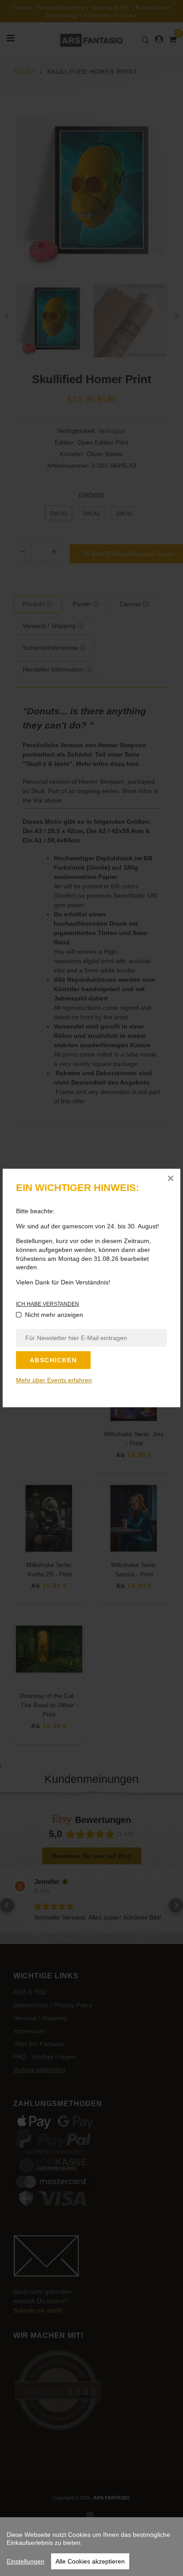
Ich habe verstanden (48, 1304)
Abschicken (53, 1360)
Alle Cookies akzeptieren (90, 2561)
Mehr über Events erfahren (54, 1380)
